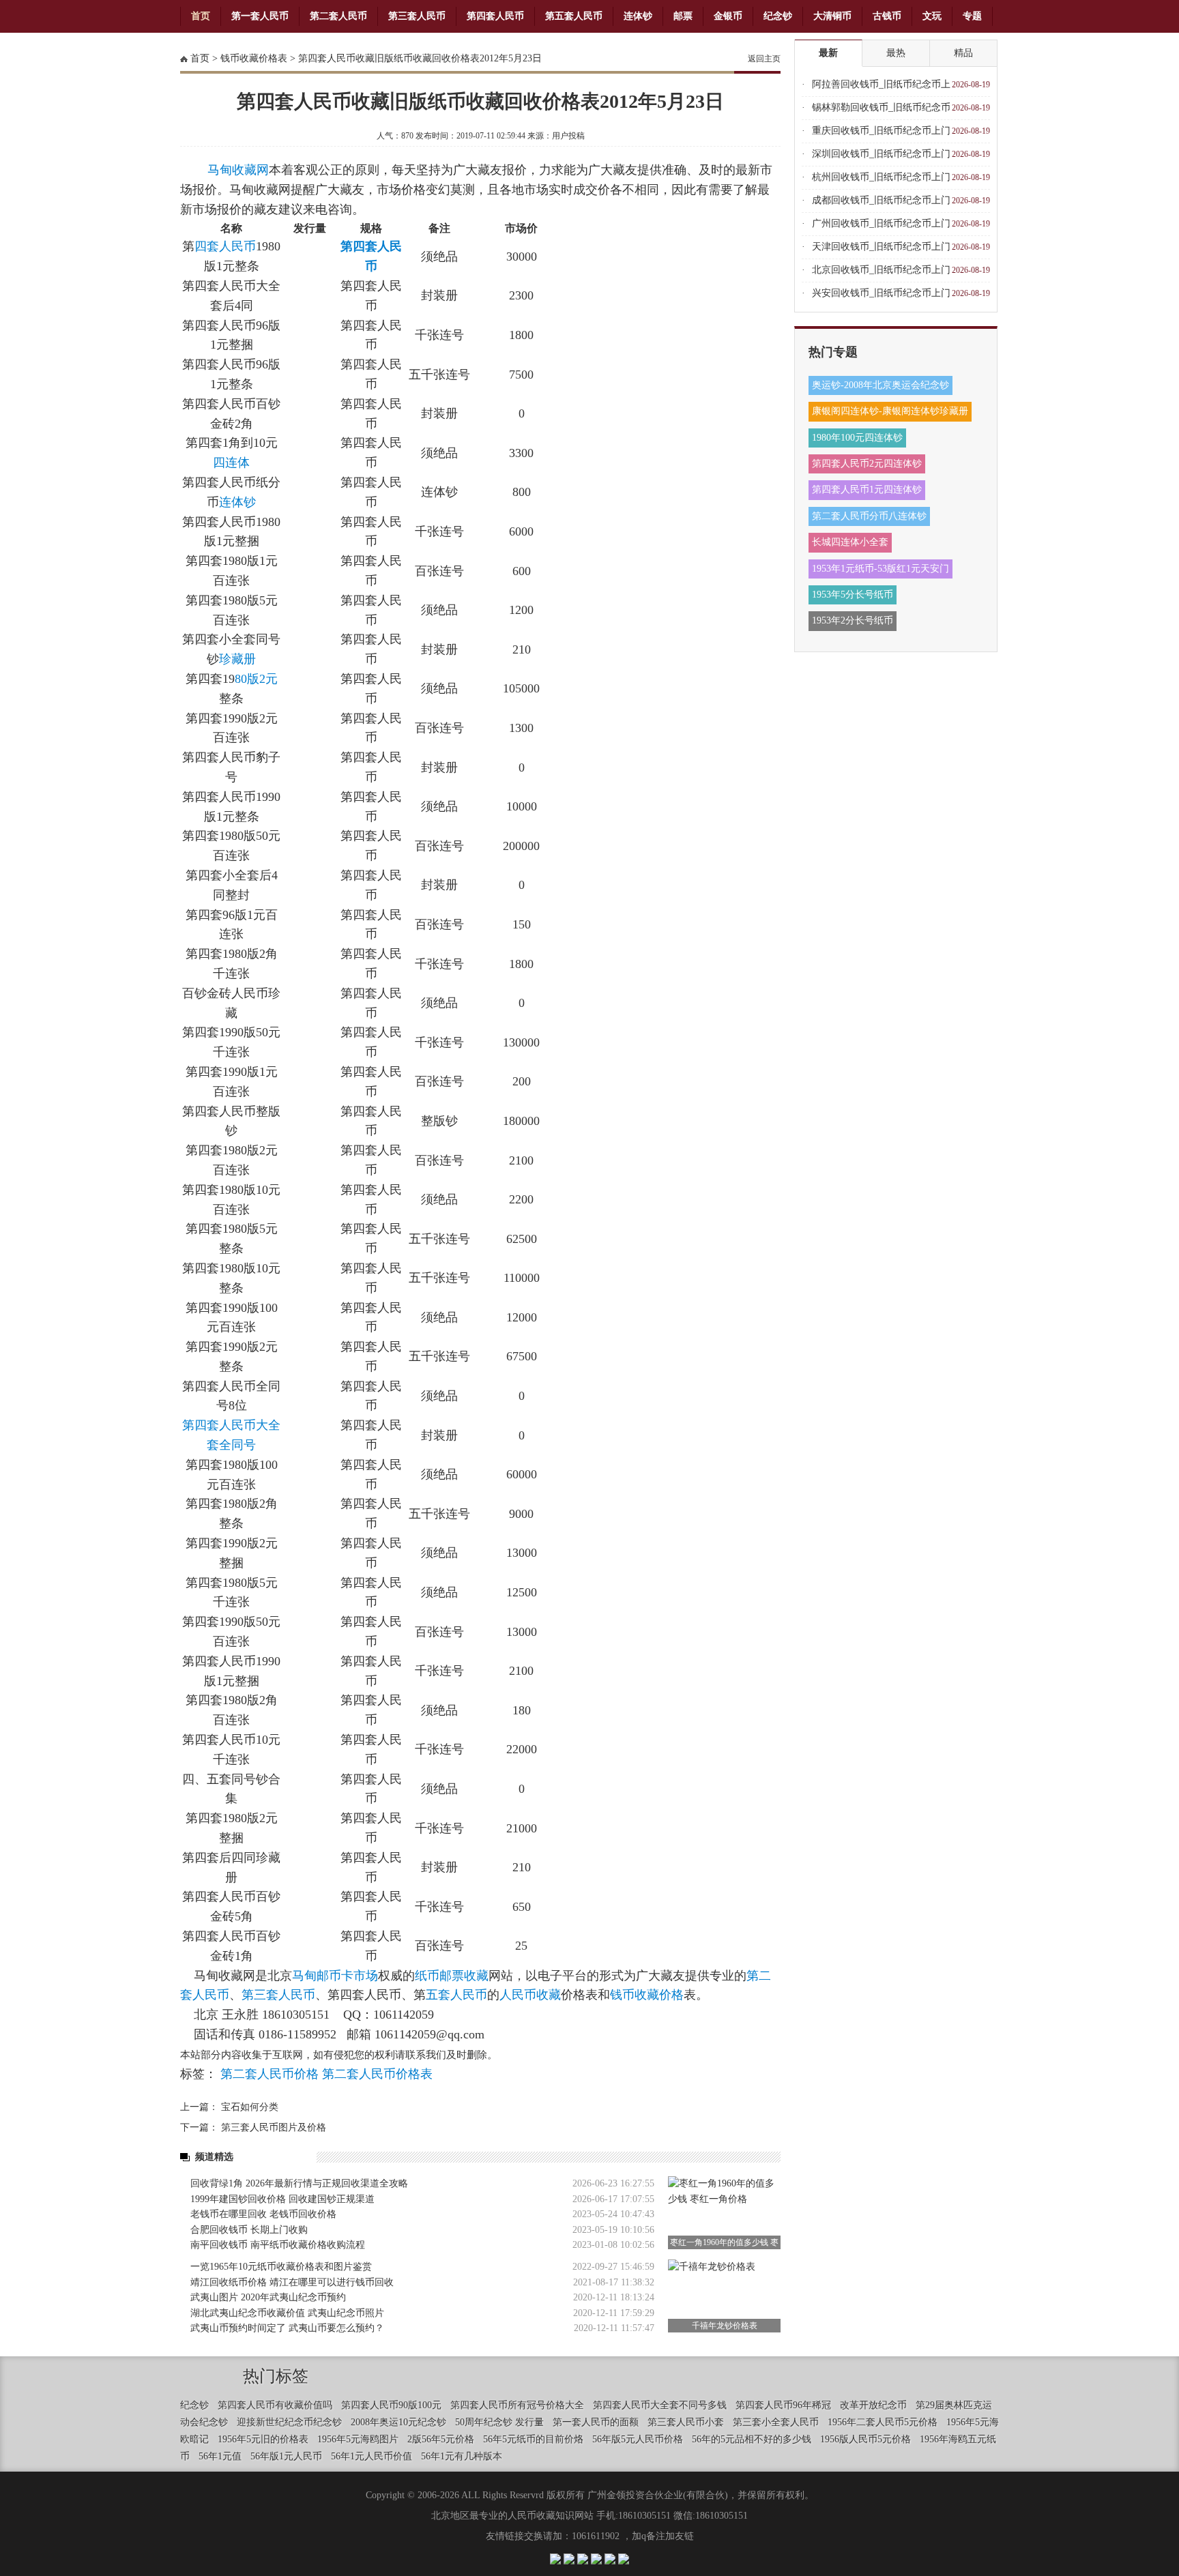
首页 (201, 16)
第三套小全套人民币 (776, 2422)
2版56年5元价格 (441, 2439)
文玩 (932, 16)
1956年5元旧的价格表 (263, 2439)
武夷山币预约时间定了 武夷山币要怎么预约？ (287, 2328)
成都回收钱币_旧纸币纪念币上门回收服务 (881, 204)
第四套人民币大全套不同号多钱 (660, 2405)
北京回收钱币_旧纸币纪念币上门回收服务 (881, 273)
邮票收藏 (464, 1976)
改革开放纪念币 (873, 2405)
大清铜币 (832, 16)
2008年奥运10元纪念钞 (398, 2422)
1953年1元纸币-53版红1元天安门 (880, 569)
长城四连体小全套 (850, 542)
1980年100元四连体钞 (857, 438)
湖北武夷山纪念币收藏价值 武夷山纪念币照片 (287, 2313)
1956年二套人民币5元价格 (883, 2422)
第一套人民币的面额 (596, 2422)
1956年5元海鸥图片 (358, 2439)
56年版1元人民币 (286, 2456)
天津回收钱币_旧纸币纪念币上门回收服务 (881, 250)
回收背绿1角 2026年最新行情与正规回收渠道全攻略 (299, 2183)
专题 (972, 16)
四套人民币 (225, 246)
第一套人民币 (260, 16)
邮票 (683, 16)
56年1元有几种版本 (462, 2456)
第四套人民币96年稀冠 (783, 2405)
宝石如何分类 (250, 2107)
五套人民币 (456, 1995)
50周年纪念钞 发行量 (499, 2422)
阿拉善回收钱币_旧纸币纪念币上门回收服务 (881, 88)
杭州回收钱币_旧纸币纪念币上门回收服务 (881, 180)
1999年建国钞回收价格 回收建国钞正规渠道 (282, 2199)
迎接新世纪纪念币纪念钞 (289, 2422)
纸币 (427, 1976)
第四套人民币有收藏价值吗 (275, 2405)
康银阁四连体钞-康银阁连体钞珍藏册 (890, 411)
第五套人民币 (574, 16)
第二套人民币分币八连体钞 (869, 516)
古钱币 (887, 16)
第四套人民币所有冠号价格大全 (517, 2405)
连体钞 (638, 16)
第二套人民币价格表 (377, 2074)
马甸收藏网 (238, 170)
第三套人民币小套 (686, 2422)
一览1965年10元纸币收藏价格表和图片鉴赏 (281, 2267)
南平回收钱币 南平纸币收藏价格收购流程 (278, 2245)
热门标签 (276, 2376)
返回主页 (764, 59)
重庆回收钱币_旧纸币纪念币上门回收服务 (881, 134)
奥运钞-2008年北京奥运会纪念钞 (880, 385)
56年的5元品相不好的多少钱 (752, 2439)
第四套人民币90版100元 (391, 2405)
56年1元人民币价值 (372, 2456)
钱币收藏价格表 (254, 58)
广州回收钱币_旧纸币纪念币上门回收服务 (881, 227)
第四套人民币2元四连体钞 (867, 464)
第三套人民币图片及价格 (274, 2127)
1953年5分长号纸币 (853, 595)
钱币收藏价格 (647, 1995)
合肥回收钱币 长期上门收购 (249, 2230)
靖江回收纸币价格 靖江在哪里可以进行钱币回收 (292, 2282)
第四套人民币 (495, 16)
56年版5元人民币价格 (638, 2439)
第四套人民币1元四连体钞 (867, 489)
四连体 (231, 463)
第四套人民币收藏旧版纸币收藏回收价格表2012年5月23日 (420, 58)
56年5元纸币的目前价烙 (533, 2439)
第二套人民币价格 (270, 2074)
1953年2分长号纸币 (853, 620)
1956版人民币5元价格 (865, 2439)
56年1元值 (220, 2456)
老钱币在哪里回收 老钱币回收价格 (263, 2214)
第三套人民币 (417, 16)
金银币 (728, 16)
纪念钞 (778, 16)
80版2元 (256, 679)
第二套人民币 (338, 16)
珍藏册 (237, 659)
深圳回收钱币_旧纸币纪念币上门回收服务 (881, 157)
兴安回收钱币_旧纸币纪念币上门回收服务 (881, 296)
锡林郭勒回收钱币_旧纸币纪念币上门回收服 (881, 111)
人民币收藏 (530, 1995)
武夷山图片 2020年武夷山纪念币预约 (268, 2297)
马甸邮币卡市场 (335, 1976)
